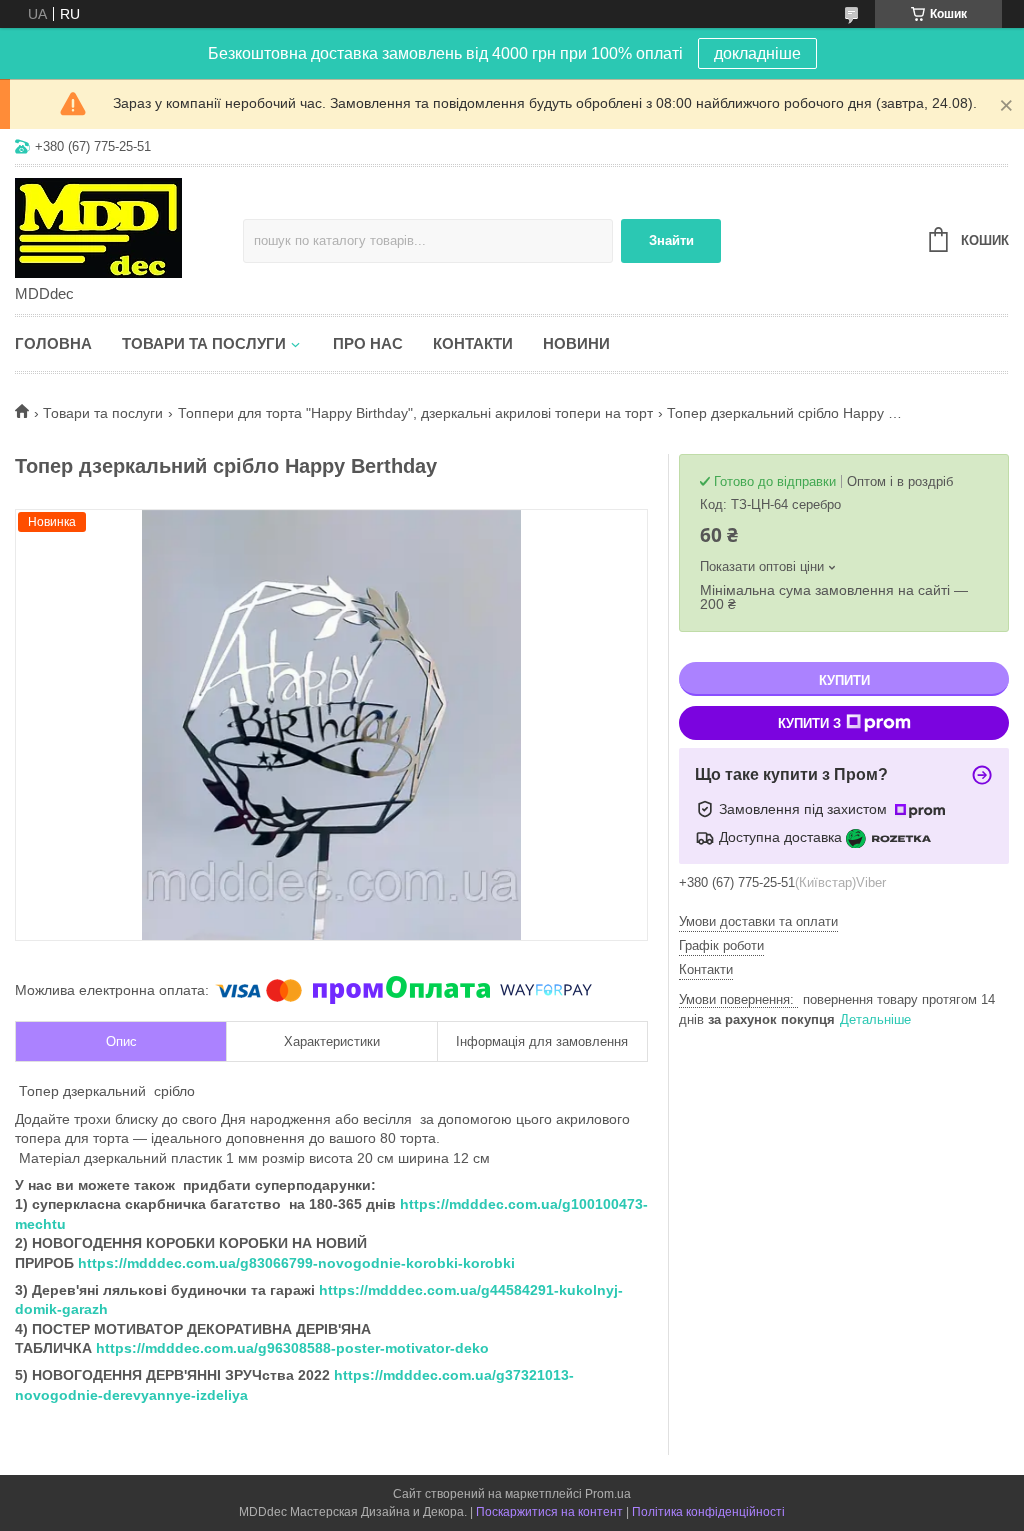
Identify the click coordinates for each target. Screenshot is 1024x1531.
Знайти (671, 240)
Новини (576, 343)
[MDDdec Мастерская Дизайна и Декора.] (129, 227)
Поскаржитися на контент (549, 1512)
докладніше (757, 53)
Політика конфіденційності (708, 1512)
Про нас (368, 343)
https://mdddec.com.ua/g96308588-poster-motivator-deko (292, 1348)
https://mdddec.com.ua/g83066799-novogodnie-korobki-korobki (296, 1263)
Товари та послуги (204, 343)
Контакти (473, 343)
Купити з (809, 723)
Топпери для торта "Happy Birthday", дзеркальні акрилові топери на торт (415, 413)
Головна (53, 343)
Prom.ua (608, 1494)
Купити (844, 680)
